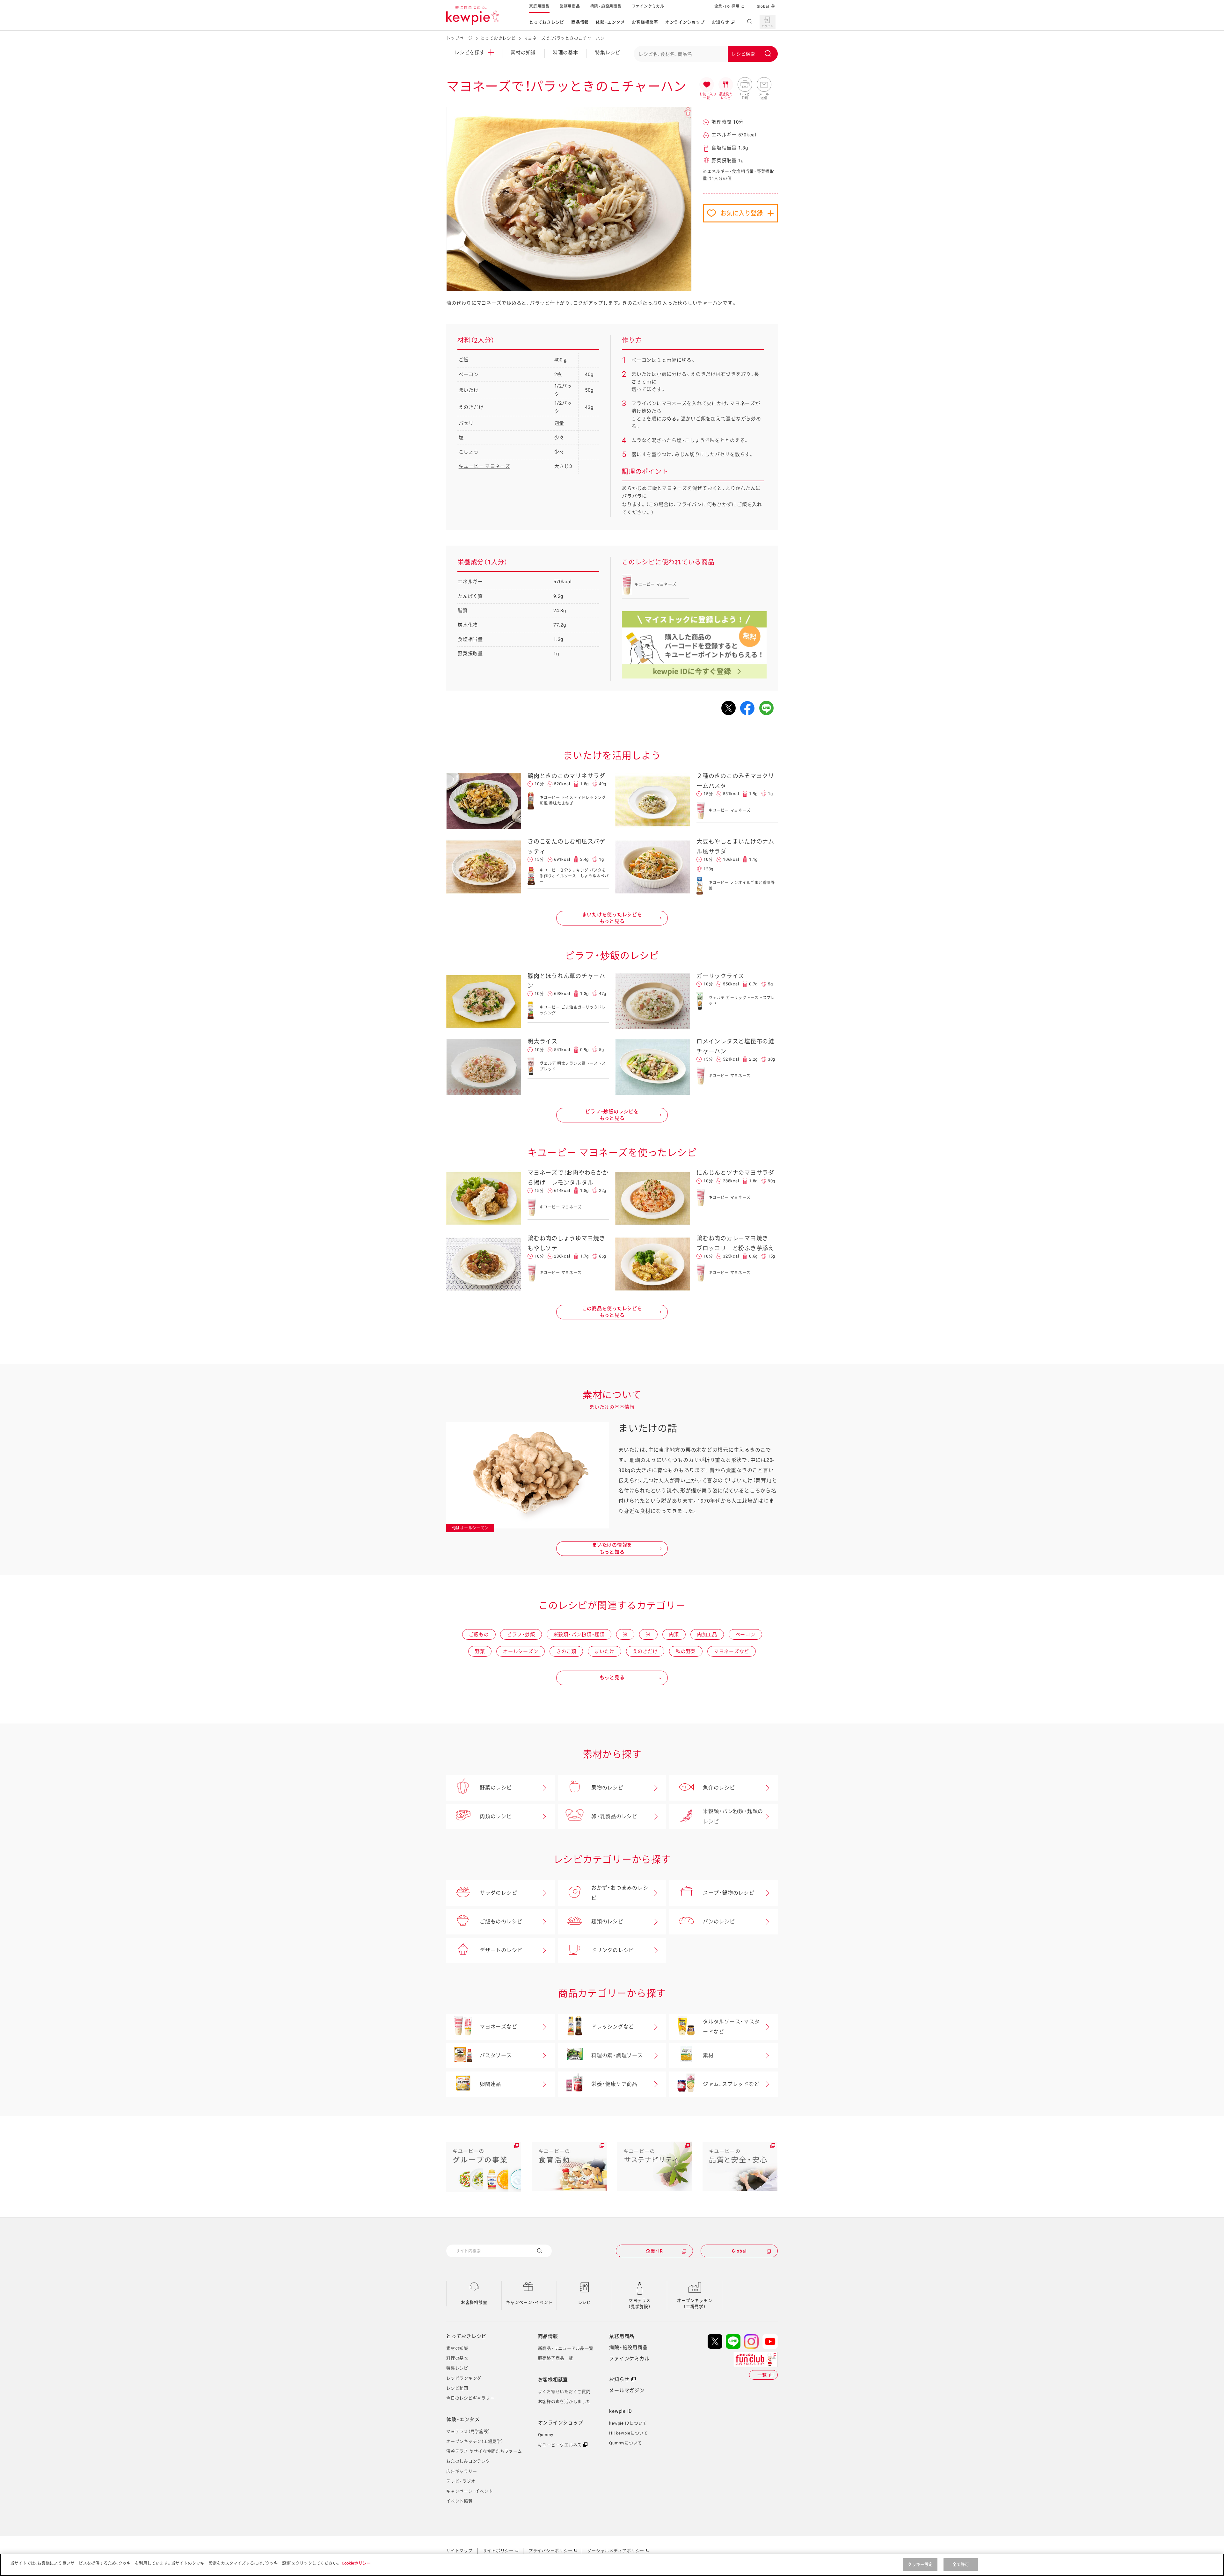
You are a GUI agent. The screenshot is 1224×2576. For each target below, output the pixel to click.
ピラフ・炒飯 (521, 1635)
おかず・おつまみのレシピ (620, 1893)
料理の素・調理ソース (617, 2055)
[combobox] (706, 54)
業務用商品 (570, 6)
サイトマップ (459, 2551)
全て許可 (961, 2564)
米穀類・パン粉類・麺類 (579, 1635)
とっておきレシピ (547, 22)
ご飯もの (479, 1635)
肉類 (674, 1635)
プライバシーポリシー (550, 2551)
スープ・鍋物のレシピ (729, 1893)
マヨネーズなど (732, 1651)
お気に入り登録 (742, 213)
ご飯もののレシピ (501, 1922)
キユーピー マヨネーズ (484, 466)
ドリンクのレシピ (613, 1950)
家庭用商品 (539, 6)
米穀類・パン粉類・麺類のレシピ (733, 1816)
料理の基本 (566, 53)
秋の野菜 (686, 1651)
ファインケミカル (648, 6)
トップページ (459, 38)
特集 (608, 53)
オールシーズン (521, 1651)
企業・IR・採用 (727, 6)
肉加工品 (707, 1635)
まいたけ (469, 390)
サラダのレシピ (498, 1893)
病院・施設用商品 (606, 6)
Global (763, 6)
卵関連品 (490, 2084)
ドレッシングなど (613, 2027)
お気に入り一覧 (707, 85)
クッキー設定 (920, 2564)
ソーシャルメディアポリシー (616, 2551)
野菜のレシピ (496, 1788)
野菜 (480, 1651)
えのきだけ (645, 1651)
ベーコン (745, 1635)
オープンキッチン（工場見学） (695, 2304)
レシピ (584, 2302)
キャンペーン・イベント (529, 2302)
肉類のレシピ (496, 1816)
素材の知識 (523, 53)
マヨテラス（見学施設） (640, 2304)
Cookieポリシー (356, 2563)
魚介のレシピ (719, 1788)
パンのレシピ (719, 1922)
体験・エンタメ (610, 22)
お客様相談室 (645, 22)
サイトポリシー (498, 2551)
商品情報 (580, 22)
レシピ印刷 (745, 85)
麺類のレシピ (607, 1922)
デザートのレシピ (501, 1950)
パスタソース (496, 2055)
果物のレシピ (607, 1788)
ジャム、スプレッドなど (731, 2084)
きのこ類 (566, 1651)
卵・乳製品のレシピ (614, 1816)
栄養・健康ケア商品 (614, 2084)
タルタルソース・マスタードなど (731, 2027)
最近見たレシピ (726, 85)
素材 (708, 2055)
